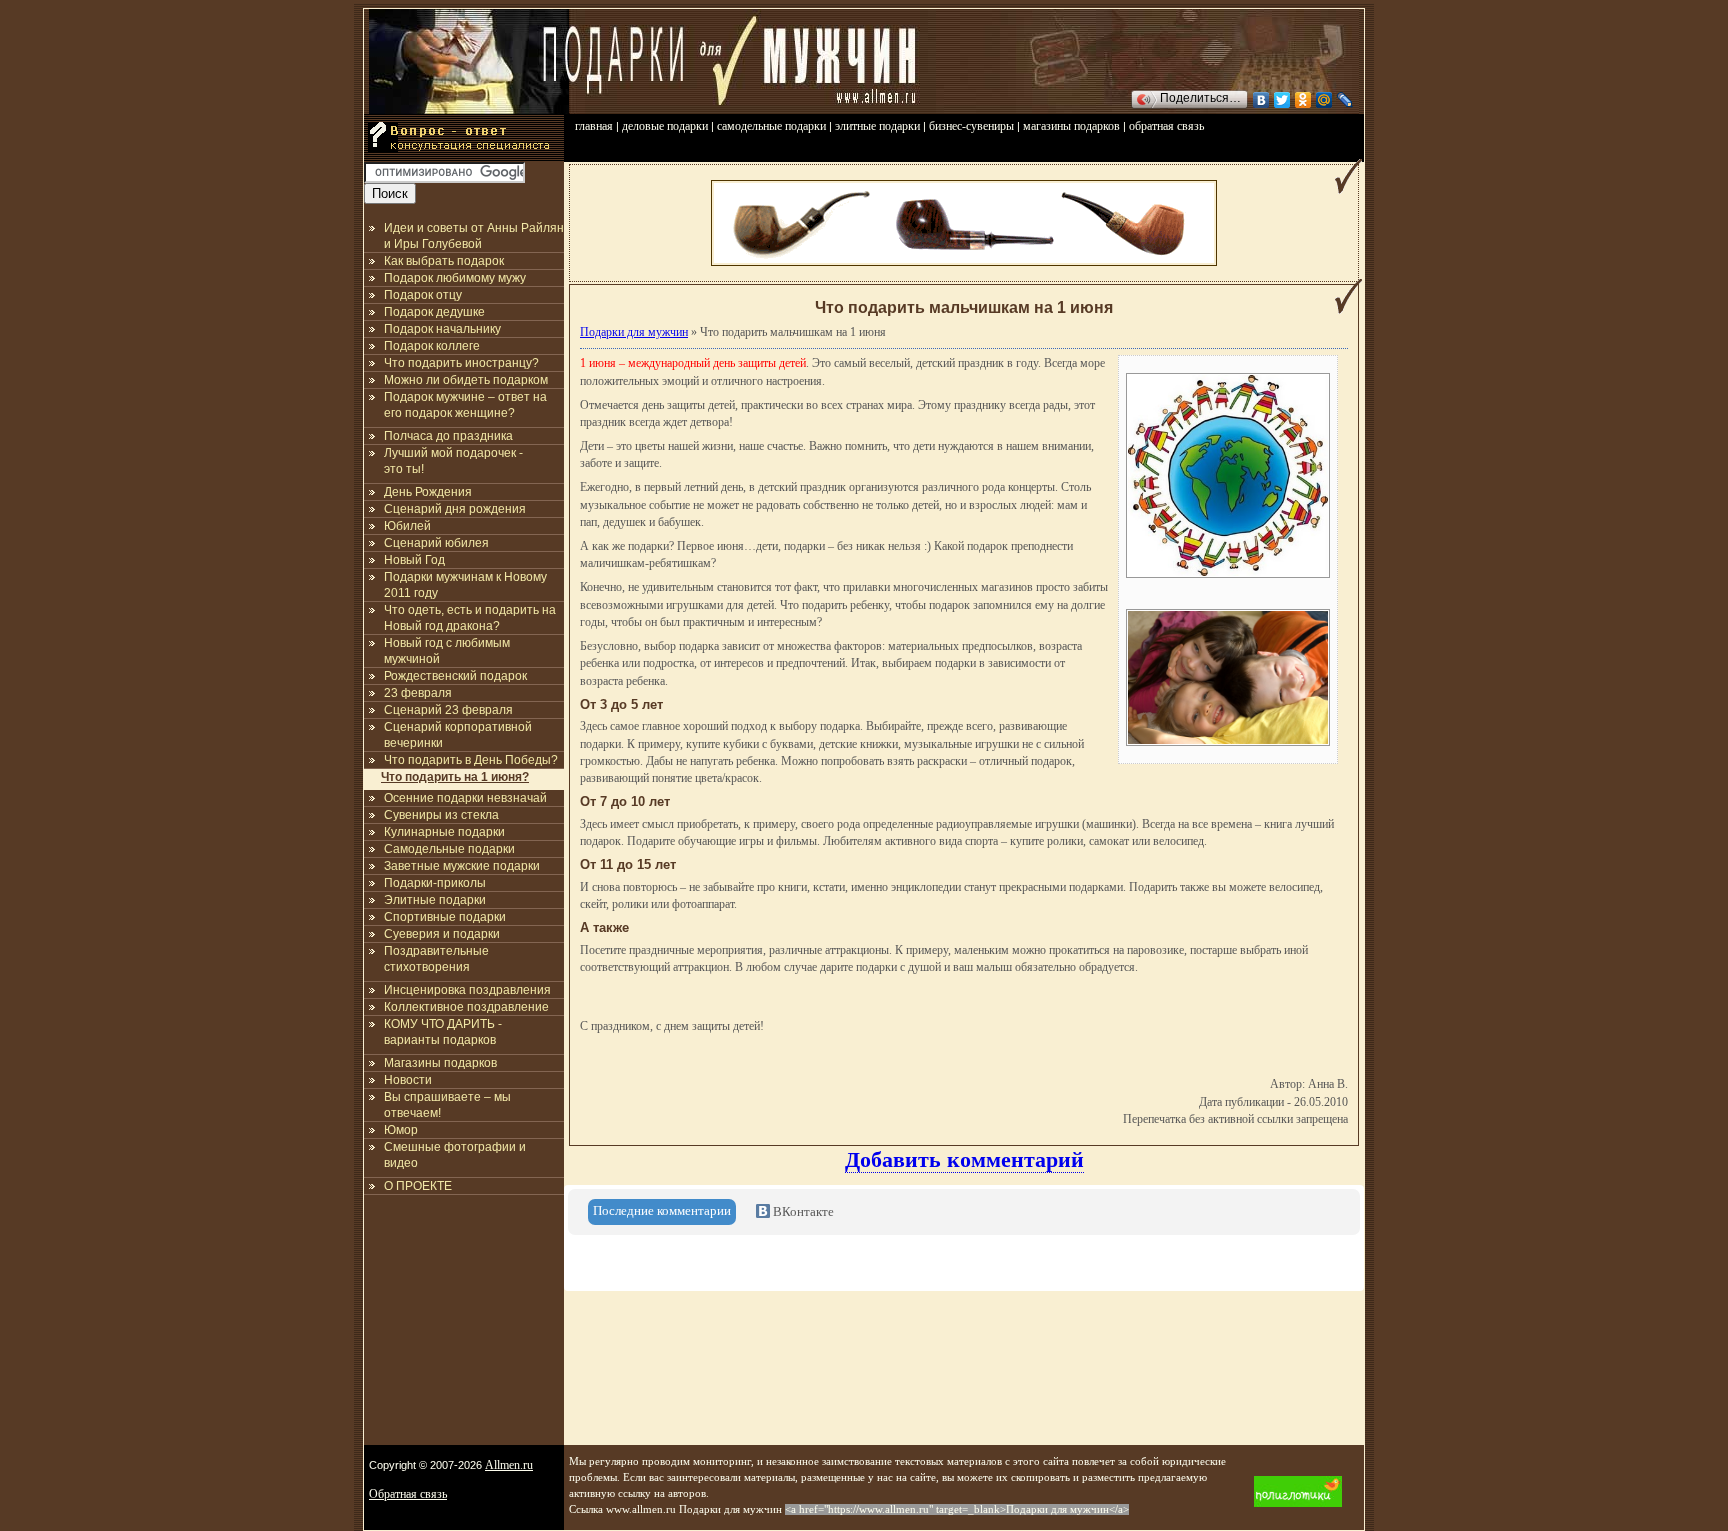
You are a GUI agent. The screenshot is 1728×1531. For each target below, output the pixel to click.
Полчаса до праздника (448, 436)
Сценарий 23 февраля (448, 710)
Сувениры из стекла (441, 815)
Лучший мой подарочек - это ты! (453, 461)
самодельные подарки (771, 126)
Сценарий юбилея (436, 543)
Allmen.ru (509, 1465)
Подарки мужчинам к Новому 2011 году (465, 585)
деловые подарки (665, 126)
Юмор (401, 1130)
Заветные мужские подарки (462, 866)
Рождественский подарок (455, 676)
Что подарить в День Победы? (471, 760)
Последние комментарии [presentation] (662, 1210)
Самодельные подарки (449, 849)
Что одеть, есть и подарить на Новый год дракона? (470, 618)
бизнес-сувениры (971, 126)
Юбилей (407, 526)
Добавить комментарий (964, 1159)
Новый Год (414, 560)
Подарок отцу (423, 295)
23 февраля (418, 693)
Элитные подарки (435, 900)
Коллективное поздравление (466, 1007)
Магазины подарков (440, 1063)
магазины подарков (1071, 126)
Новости (408, 1080)
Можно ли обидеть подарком (466, 380)
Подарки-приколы (435, 883)
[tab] (662, 1212)
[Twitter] (1282, 100)
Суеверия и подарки (442, 934)
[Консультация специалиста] (464, 158)
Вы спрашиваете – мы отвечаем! (447, 1105)
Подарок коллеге (432, 346)
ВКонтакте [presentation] (802, 1211)
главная (594, 126)
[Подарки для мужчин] (469, 110)
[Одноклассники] (1303, 100)
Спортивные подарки (445, 917)
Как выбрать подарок (444, 261)
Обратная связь (408, 1494)
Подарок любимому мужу (455, 278)
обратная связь (1166, 126)
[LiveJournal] (1345, 100)
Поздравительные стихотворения (436, 959)
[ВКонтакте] (1261, 100)
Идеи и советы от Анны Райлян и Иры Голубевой (474, 236)
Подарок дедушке (434, 312)
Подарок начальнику (442, 329)
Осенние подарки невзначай (465, 798)
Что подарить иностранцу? (461, 363)
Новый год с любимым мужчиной (447, 651)
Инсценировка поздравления (467, 990)
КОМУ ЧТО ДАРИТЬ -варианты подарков (443, 1032)
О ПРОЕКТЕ (418, 1186)
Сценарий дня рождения (455, 509)
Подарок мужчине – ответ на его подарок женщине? (465, 405)
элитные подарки (877, 126)
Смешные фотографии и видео (455, 1155)
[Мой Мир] (1324, 100)
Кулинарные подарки (444, 832)
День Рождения (428, 492)
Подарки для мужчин (634, 332)
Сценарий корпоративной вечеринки (458, 735)
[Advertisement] (464, 1315)
